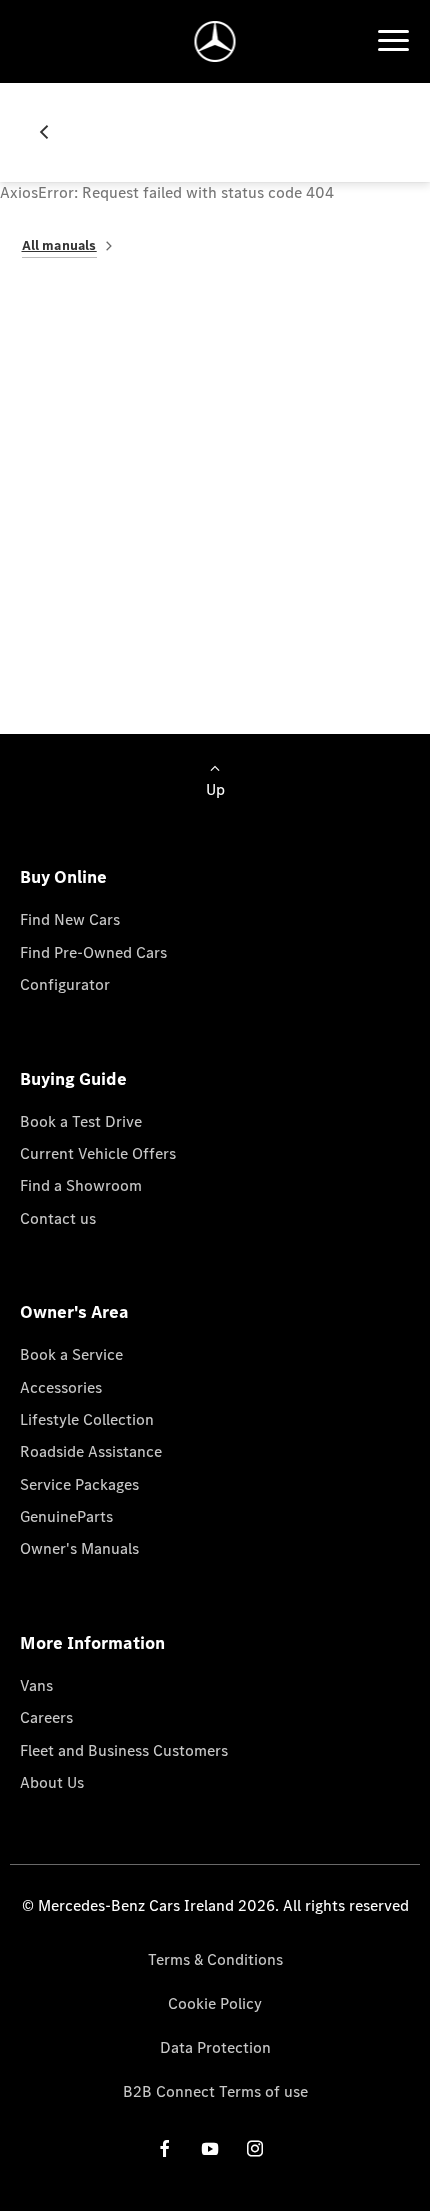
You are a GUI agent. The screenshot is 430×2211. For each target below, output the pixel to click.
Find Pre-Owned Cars (93, 952)
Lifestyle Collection (87, 1419)
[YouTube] (210, 2148)
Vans (36, 1685)
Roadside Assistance (91, 1451)
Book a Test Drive (81, 1121)
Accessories (61, 1387)
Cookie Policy (215, 2003)
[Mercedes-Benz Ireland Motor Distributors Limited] (215, 41)
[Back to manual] (52, 132)
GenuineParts (66, 1516)
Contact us (58, 1218)
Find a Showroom (81, 1185)
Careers (46, 1717)
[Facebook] (165, 2148)
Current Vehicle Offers (98, 1153)
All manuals (59, 245)
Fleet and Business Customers (124, 1750)
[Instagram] (255, 2148)
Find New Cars (70, 919)
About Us (52, 1782)
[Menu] (393, 41)
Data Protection (215, 2047)
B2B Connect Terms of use (215, 2091)
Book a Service (71, 1354)
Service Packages (79, 1484)
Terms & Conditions (215, 1959)
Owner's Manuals (79, 1548)
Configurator (65, 984)
